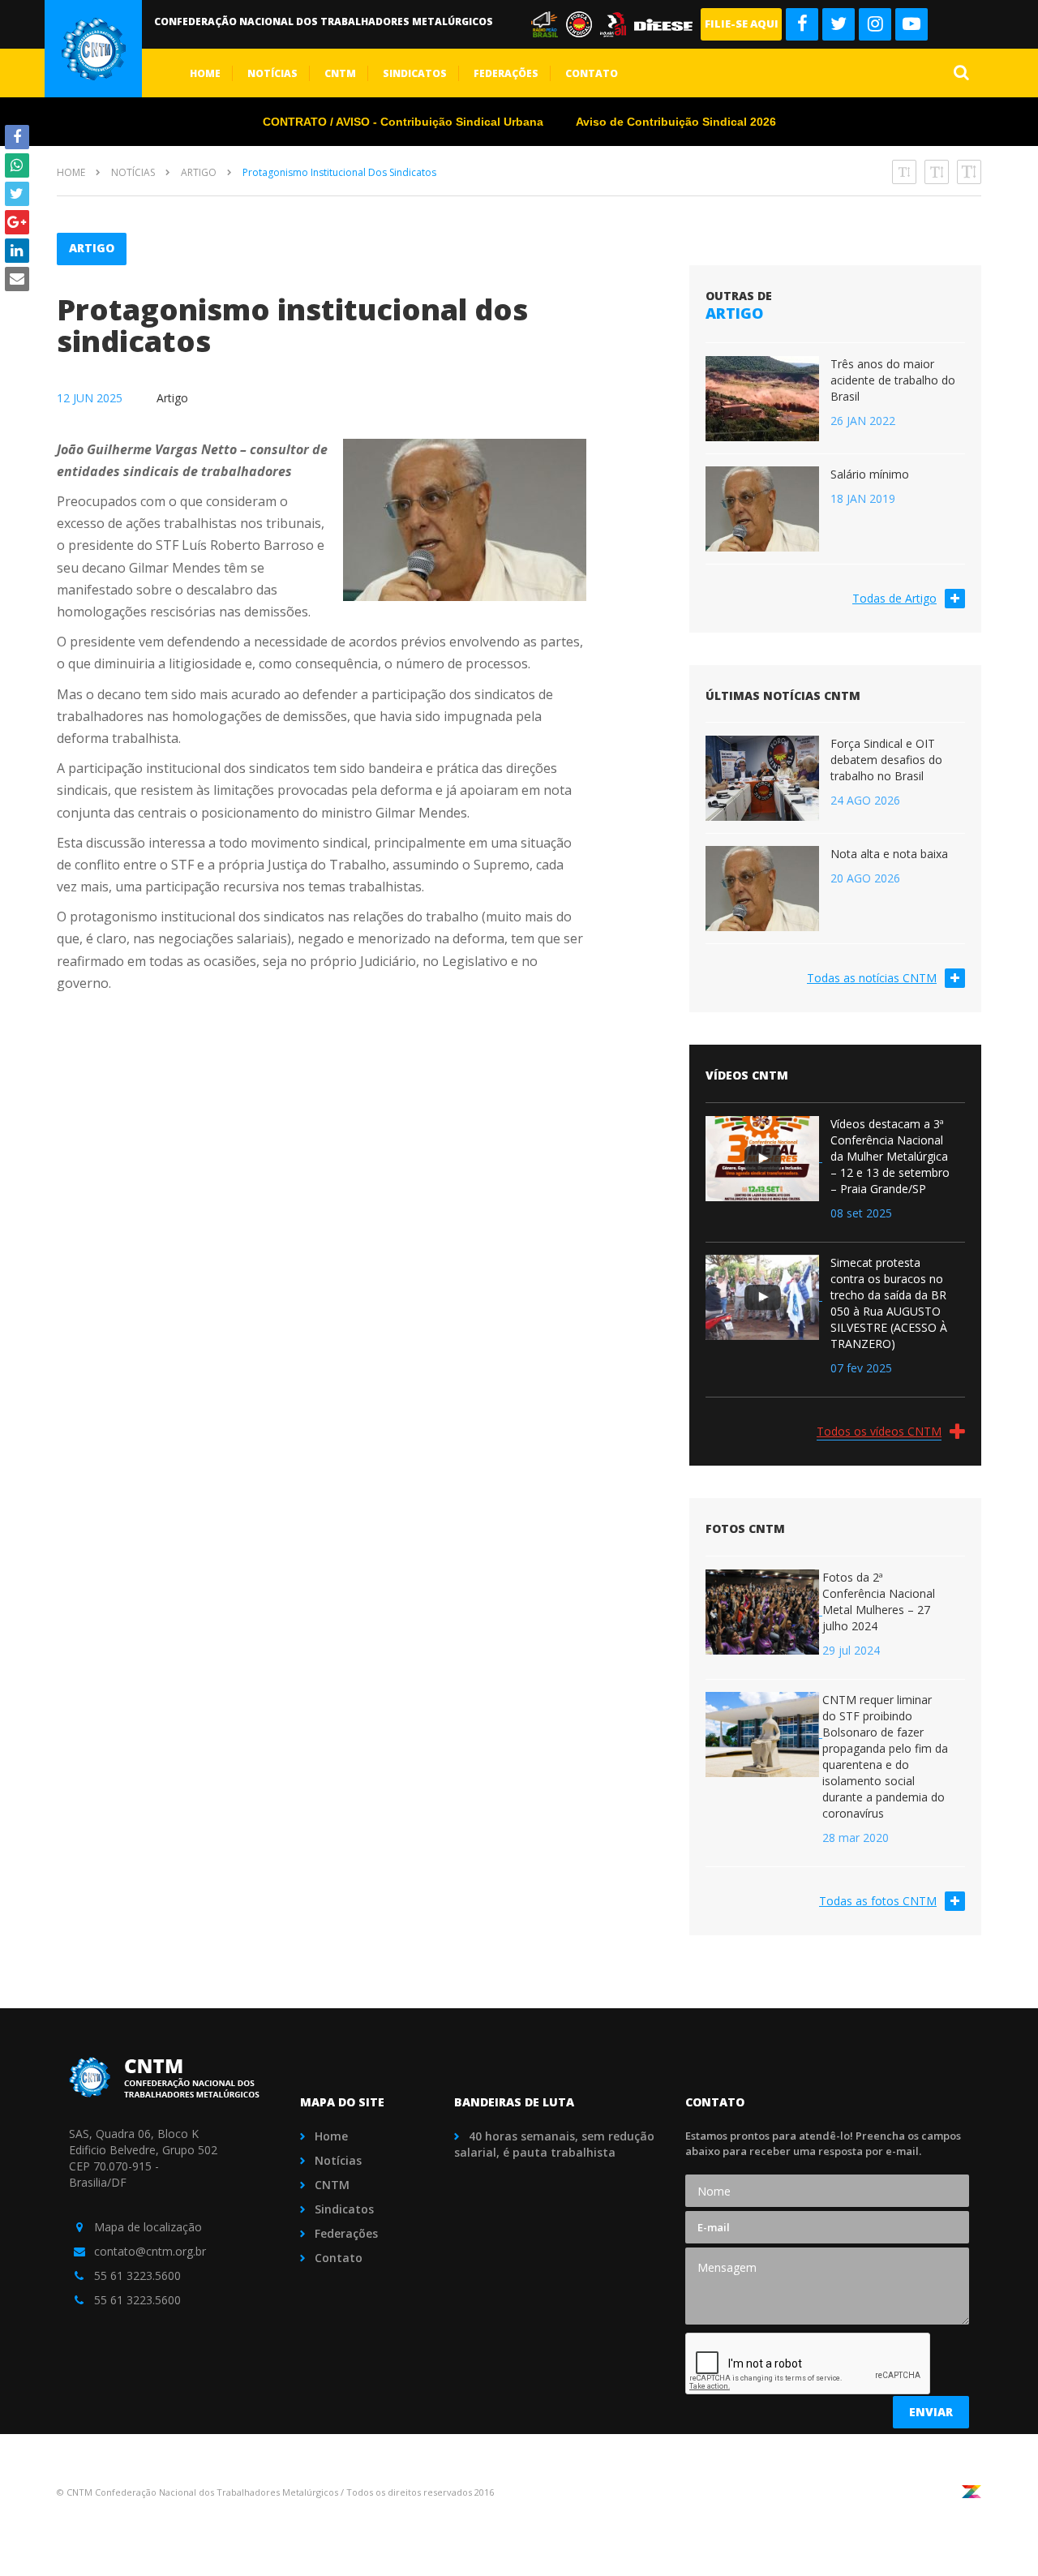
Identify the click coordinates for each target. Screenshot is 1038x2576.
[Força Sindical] (549, 23)
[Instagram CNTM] (875, 24)
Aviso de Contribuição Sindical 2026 (676, 122)
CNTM (340, 73)
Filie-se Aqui (742, 24)
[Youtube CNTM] (911, 24)
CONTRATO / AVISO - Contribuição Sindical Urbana (403, 122)
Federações (506, 73)
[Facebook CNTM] (802, 24)
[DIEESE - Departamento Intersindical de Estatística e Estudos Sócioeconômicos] (666, 23)
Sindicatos (415, 73)
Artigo (199, 172)
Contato (592, 73)
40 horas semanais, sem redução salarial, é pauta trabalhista (554, 2144)
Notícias (272, 73)
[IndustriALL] (617, 23)
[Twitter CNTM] (839, 24)
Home (205, 73)
